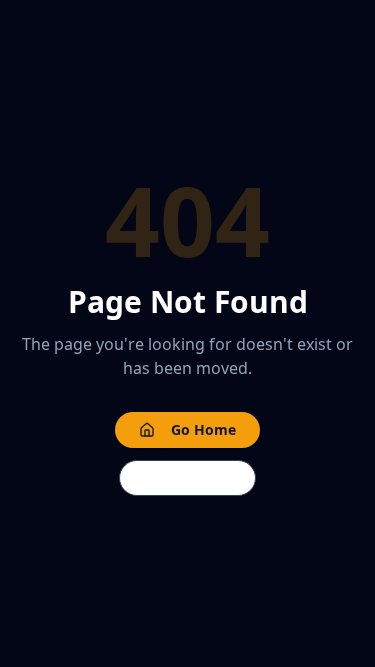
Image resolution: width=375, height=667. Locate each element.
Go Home (203, 429)
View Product (187, 477)
